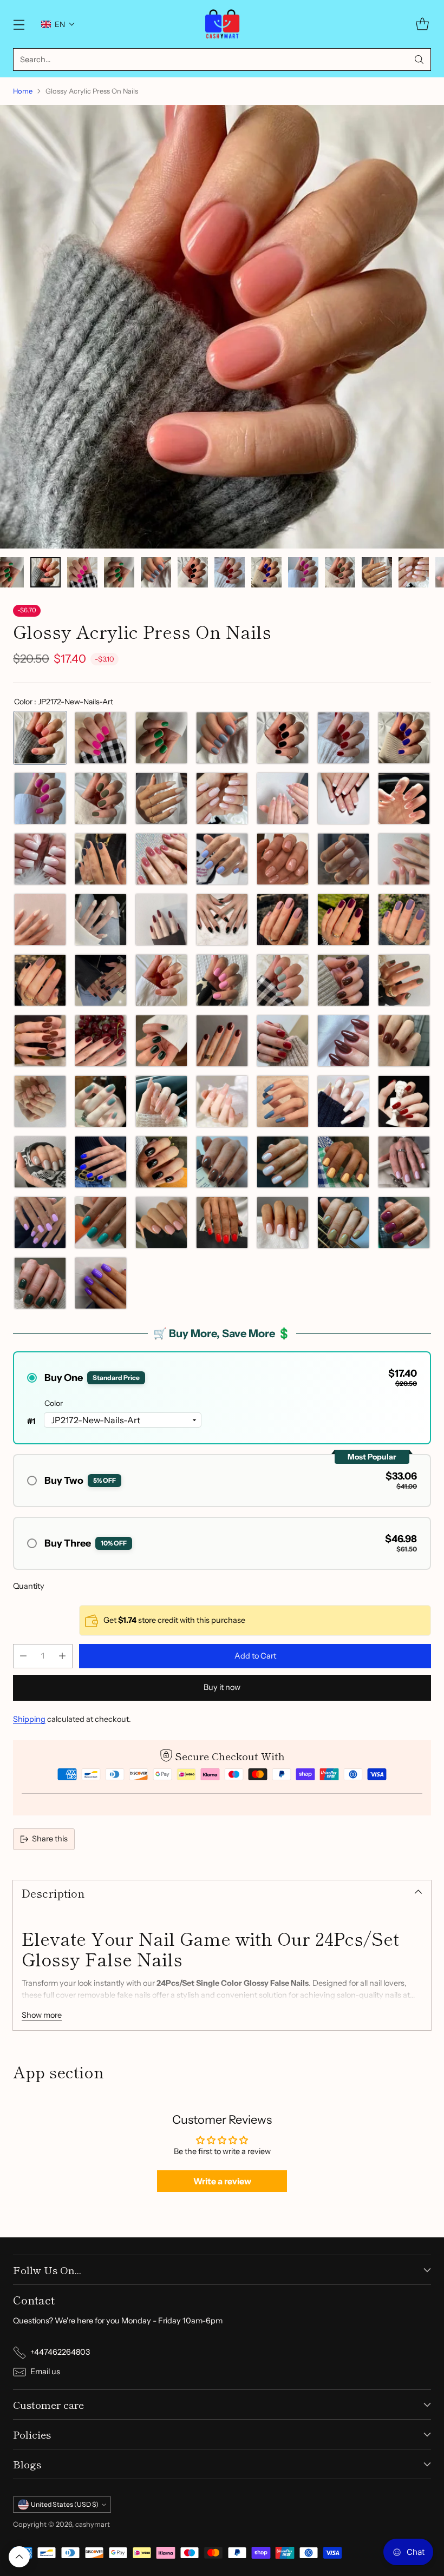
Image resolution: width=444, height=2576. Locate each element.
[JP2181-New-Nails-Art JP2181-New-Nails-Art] (283, 980)
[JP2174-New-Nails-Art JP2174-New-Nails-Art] (40, 798)
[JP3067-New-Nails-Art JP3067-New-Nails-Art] (404, 920)
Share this (50, 1839)
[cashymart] (222, 24)
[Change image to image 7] (45, 572)
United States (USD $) (65, 2504)
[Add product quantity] (62, 1656)
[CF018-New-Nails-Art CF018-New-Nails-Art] (40, 1101)
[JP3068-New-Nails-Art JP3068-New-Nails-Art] (343, 920)
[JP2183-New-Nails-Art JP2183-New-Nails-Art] (161, 980)
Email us (45, 2372)
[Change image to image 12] (230, 572)
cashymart (93, 2524)
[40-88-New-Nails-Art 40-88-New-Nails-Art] (222, 1223)
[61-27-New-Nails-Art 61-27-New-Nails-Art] (222, 859)
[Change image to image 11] (193, 572)
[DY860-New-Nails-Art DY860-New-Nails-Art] (40, 859)
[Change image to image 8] (82, 572)
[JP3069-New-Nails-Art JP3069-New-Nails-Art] (283, 920)
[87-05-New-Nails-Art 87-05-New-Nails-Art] (161, 798)
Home (23, 91)
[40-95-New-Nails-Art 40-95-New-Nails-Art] (283, 1162)
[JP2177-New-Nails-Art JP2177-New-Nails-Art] (283, 738)
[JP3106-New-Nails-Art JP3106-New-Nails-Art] (404, 980)
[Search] (419, 60)
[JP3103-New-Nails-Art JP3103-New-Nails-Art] (161, 1041)
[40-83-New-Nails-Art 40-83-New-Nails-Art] (40, 1283)
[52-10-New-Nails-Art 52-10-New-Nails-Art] (40, 1223)
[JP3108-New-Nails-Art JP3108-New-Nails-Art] (161, 859)
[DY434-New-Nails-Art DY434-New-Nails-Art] (343, 798)
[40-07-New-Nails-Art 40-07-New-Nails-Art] (40, 1162)
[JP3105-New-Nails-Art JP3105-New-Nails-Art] (40, 1041)
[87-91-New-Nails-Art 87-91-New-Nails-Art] (222, 798)
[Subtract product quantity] (23, 1656)
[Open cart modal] (422, 24)
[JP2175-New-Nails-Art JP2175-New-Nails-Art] (404, 738)
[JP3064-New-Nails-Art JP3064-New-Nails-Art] (40, 980)
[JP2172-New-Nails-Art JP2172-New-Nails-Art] (40, 738)
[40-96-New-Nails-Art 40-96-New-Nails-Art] (343, 1162)
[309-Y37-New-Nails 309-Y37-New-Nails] (40, 920)
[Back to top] (19, 2557)
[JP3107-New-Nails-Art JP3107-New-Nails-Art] (343, 980)
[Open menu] (19, 24)
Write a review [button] (222, 2181)
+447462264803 (60, 2352)
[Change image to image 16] (377, 572)
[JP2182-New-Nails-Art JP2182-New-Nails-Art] (222, 980)
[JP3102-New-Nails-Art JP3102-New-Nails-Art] (222, 1041)
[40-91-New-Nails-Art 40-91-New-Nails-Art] (101, 1223)
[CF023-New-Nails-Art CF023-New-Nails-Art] (404, 1041)
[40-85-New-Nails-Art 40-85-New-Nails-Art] (343, 1223)
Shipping (29, 1719)
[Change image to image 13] (266, 572)
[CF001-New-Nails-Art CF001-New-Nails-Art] (404, 1101)
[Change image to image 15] (340, 572)
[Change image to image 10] (156, 572)
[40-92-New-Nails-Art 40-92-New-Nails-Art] (101, 1162)
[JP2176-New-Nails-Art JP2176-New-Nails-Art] (343, 738)
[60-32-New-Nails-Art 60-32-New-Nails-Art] (404, 859)
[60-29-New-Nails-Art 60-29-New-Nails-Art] (283, 859)
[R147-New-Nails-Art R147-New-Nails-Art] (404, 798)
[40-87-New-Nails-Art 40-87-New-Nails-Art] (283, 1223)
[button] (58, 24)
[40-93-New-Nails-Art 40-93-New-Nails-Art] (161, 1162)
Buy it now (222, 1687)
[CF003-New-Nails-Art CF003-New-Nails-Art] (283, 1101)
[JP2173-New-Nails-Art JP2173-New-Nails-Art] (101, 798)
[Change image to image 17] (414, 572)
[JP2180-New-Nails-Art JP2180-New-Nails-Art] (101, 738)
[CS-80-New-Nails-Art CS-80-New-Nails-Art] (161, 920)
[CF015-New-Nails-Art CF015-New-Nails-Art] (161, 1101)
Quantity (29, 1586)
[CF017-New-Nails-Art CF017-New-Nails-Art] (101, 1101)
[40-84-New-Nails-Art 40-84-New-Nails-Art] (404, 1223)
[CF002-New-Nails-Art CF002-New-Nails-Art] (343, 1101)
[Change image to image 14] (303, 572)
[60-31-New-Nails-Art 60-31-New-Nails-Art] (343, 859)
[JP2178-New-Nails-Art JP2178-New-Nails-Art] (222, 738)
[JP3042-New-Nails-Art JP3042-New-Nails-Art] (101, 980)
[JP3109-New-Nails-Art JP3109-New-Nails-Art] (101, 859)
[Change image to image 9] (119, 572)
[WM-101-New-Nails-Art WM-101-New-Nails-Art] (283, 798)
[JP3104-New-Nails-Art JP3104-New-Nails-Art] (101, 1041)
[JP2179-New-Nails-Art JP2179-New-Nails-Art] (161, 738)
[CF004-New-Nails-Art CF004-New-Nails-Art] (222, 1101)
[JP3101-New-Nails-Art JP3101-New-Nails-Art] (283, 1041)
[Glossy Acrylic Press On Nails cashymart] (222, 327)
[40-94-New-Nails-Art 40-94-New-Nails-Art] (222, 1162)
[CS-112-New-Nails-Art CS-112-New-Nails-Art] (101, 920)
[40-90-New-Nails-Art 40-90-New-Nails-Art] (161, 1223)
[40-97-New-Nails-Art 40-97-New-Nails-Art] (404, 1162)
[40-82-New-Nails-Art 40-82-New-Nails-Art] (101, 1283)
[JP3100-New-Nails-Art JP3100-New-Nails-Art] (343, 1041)
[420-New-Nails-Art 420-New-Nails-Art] (222, 920)
